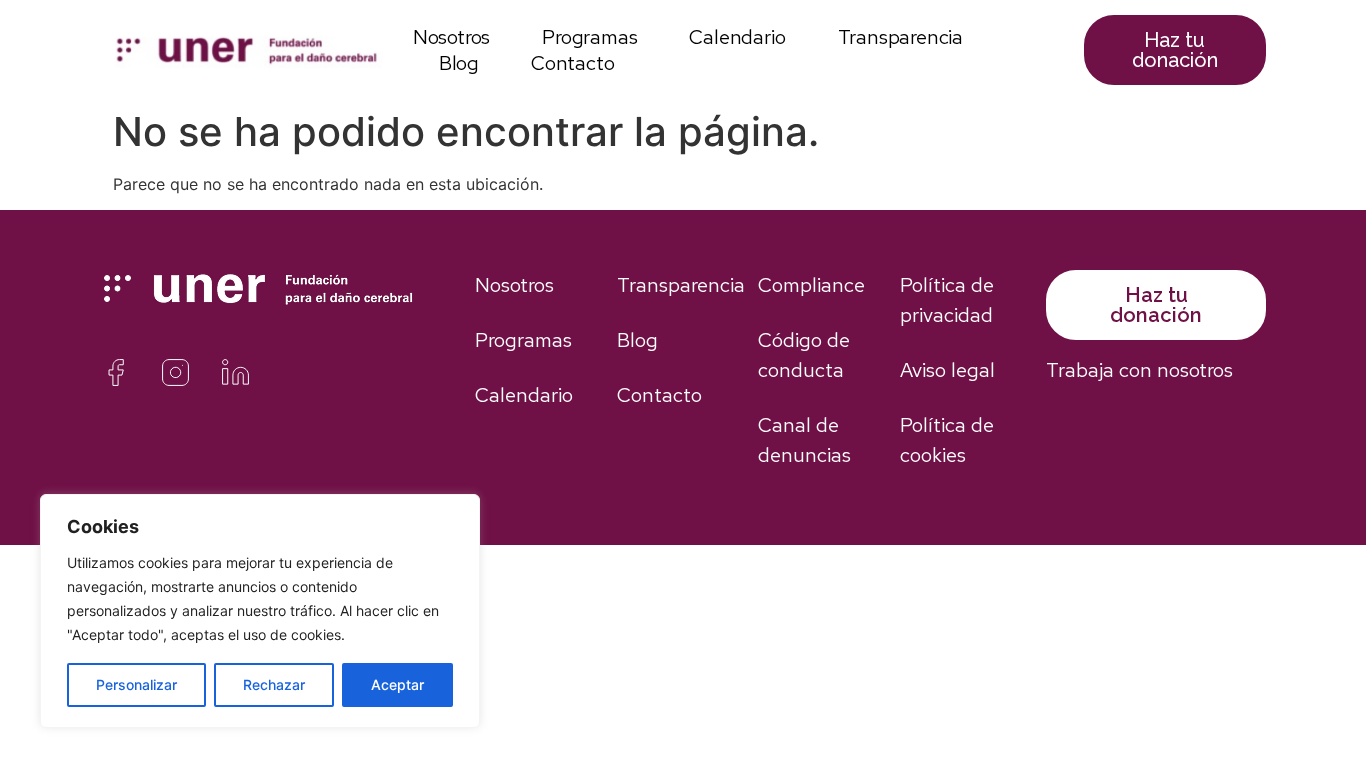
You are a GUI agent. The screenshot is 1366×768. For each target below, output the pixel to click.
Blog (459, 63)
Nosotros (451, 37)
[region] (260, 611)
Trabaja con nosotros (1139, 370)
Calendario (737, 37)
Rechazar (274, 684)
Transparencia (900, 37)
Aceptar (397, 684)
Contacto (572, 63)
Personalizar (136, 684)
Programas (589, 37)
